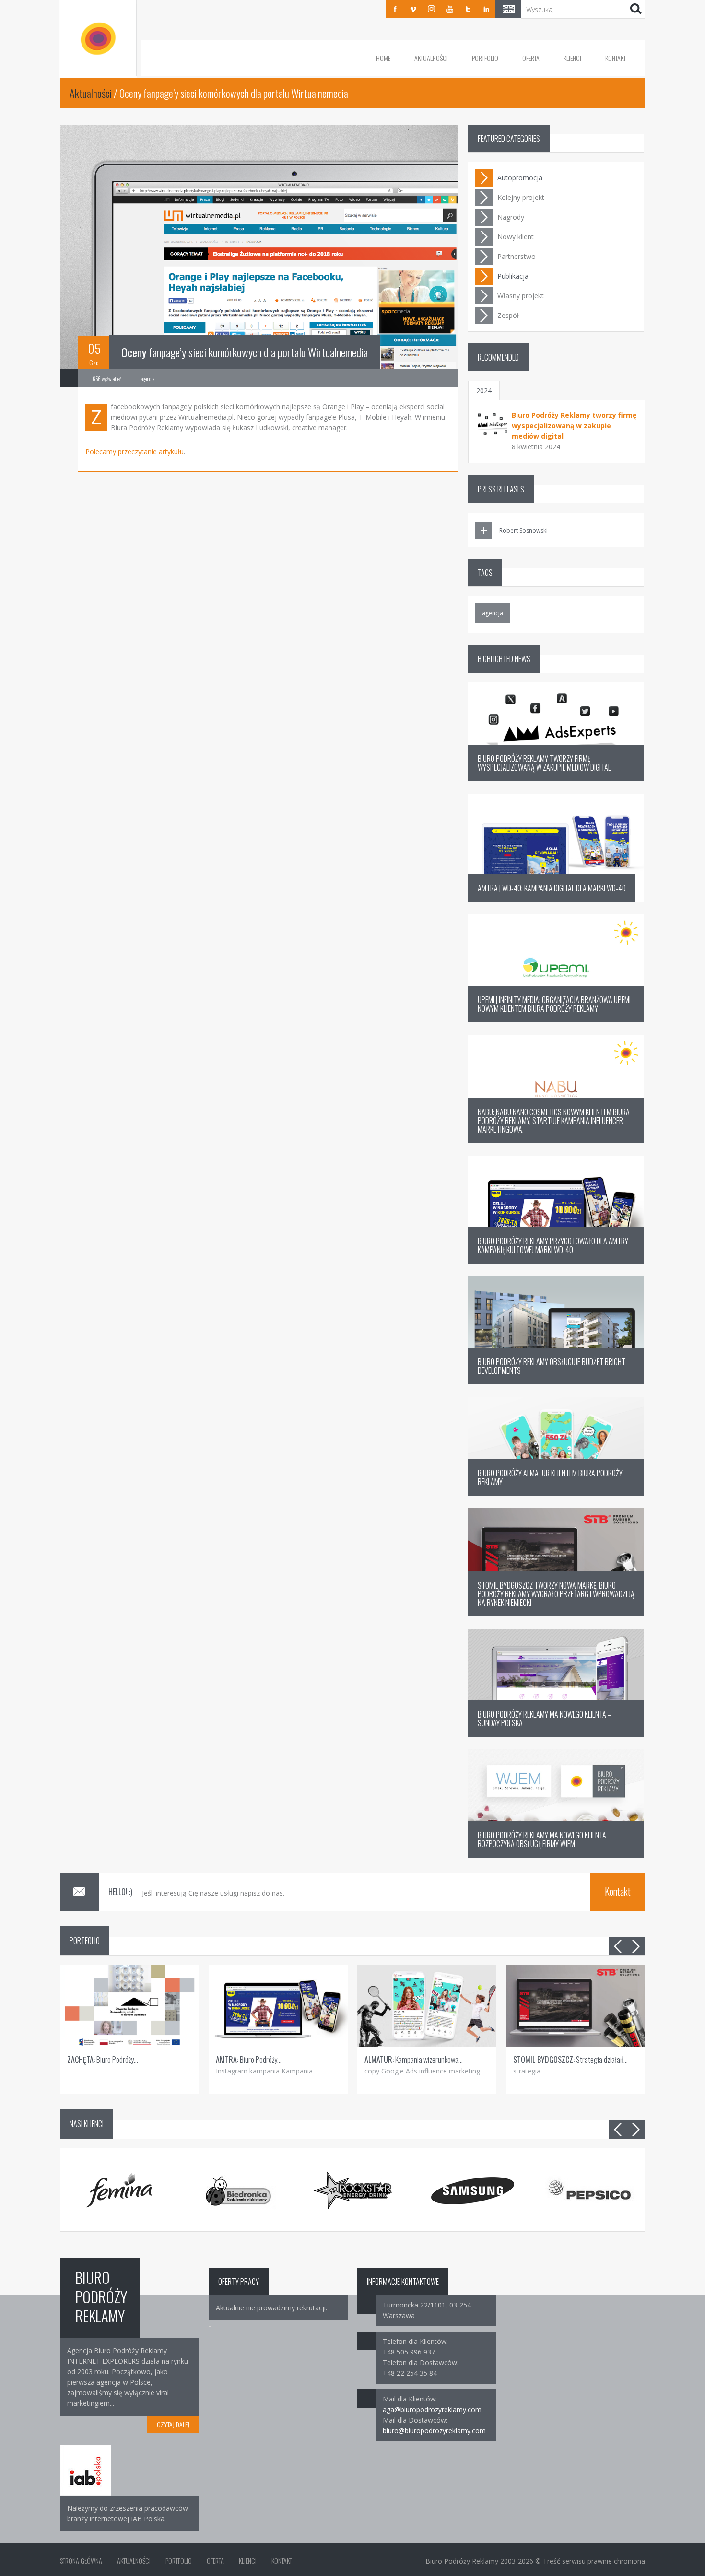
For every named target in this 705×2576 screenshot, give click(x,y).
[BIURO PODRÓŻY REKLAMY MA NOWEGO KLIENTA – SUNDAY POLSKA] (556, 1734)
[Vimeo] (413, 9)
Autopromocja (520, 178)
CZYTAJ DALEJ (173, 2424)
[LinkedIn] (486, 9)
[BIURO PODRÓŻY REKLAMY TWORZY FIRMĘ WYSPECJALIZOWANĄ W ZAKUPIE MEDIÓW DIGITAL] (556, 779)
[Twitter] (468, 9)
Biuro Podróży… (103, 2060)
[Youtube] (450, 9)
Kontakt (616, 58)
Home (383, 58)
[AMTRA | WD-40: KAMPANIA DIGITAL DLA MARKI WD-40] (556, 899)
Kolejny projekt (521, 197)
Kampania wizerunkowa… (414, 2060)
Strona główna (81, 2560)
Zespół (508, 315)
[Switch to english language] (508, 9)
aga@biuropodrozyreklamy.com (432, 2409)
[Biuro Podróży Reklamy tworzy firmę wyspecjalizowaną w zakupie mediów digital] (493, 424)
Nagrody (511, 217)
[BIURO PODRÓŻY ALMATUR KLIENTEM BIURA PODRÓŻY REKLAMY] (556, 1493)
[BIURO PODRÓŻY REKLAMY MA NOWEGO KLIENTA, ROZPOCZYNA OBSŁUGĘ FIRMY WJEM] (556, 1855)
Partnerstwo (517, 256)
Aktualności (431, 58)
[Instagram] (432, 9)
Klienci (572, 58)
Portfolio (485, 58)
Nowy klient (516, 237)
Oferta (531, 58)
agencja (493, 613)
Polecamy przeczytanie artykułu (135, 451)
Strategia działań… (570, 2060)
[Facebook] (395, 9)
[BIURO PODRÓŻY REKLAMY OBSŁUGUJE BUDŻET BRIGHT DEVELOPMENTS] (556, 1382)
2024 (484, 391)
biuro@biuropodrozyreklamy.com (434, 2430)
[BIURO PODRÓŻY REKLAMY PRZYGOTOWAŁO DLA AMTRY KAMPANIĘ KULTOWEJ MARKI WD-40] (556, 1261)
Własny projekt (521, 296)
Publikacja (513, 276)
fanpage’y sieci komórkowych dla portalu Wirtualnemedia (245, 352)
